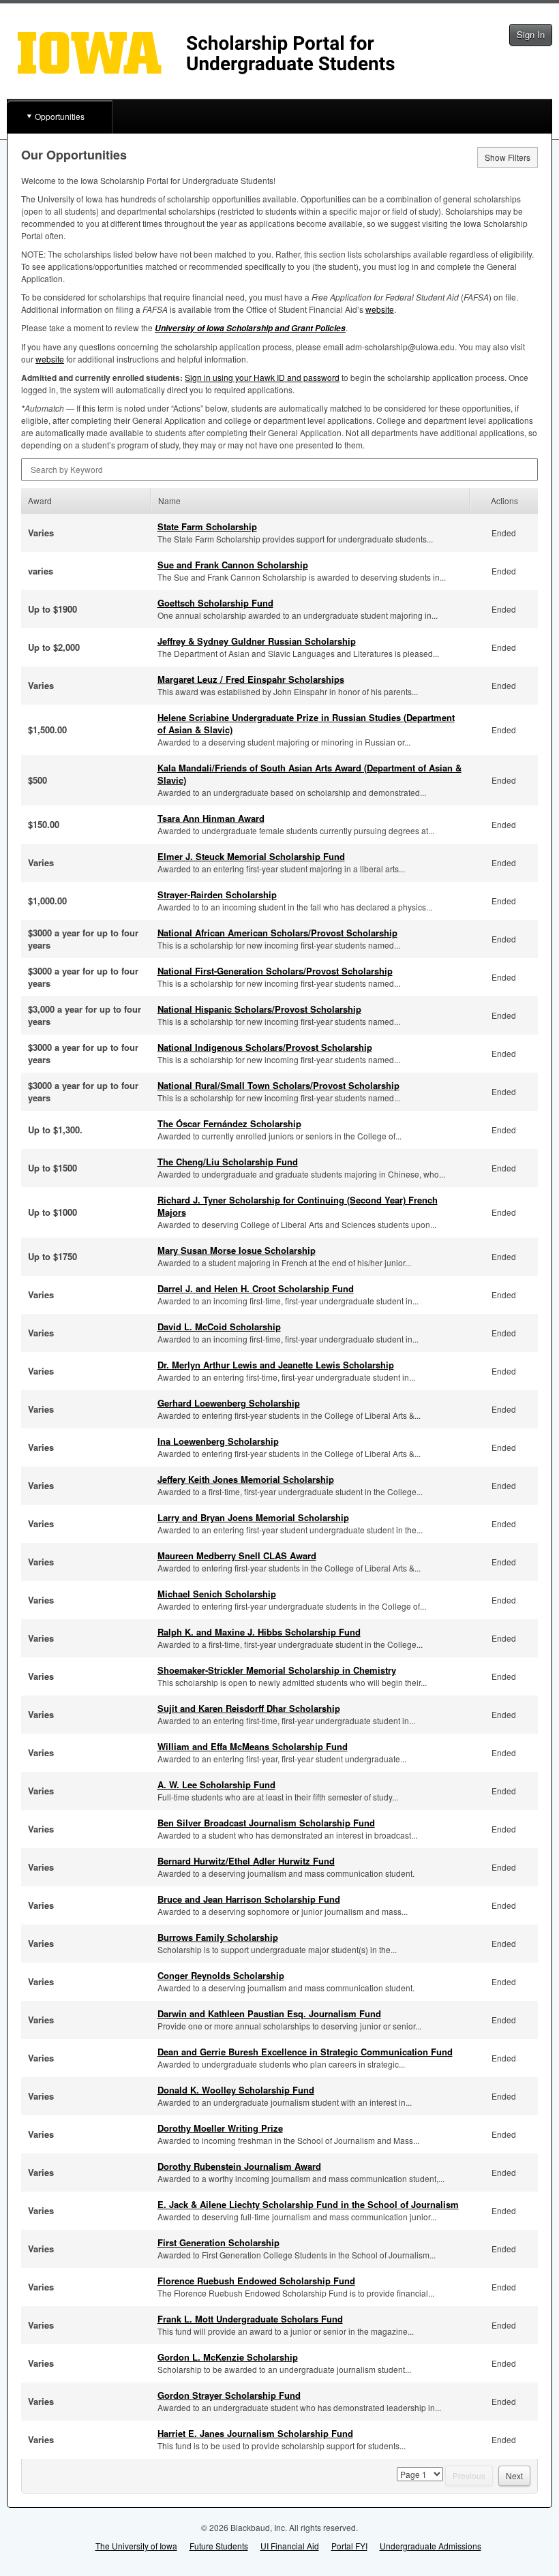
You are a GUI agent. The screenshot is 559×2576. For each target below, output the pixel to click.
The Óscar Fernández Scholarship (229, 1123)
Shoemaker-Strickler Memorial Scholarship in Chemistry (277, 1670)
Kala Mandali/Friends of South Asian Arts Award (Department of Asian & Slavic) (309, 774)
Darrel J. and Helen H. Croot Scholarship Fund (256, 1288)
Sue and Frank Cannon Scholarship (233, 565)
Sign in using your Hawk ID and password (262, 377)
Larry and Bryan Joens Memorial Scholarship (253, 1517)
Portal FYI (349, 2546)
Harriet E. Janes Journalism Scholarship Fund (255, 2433)
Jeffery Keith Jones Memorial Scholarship (246, 1479)
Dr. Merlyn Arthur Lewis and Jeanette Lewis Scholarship (276, 1365)
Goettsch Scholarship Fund (215, 603)
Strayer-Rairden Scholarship (217, 894)
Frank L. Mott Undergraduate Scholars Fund (250, 2319)
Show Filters (508, 157)
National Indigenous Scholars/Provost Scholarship (265, 1047)
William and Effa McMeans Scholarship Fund (253, 1746)
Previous (469, 2475)
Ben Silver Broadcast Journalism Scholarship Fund (266, 1823)
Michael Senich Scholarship (217, 1594)
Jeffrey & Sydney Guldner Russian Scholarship (257, 641)
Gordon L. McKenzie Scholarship (228, 2357)
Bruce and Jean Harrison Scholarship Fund (249, 1899)
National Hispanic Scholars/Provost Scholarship (259, 1009)
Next (514, 2475)
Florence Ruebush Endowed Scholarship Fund (256, 2281)
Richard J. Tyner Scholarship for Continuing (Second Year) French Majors (298, 1206)
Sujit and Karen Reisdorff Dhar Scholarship (249, 1708)
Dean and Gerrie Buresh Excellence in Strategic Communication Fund (305, 2052)
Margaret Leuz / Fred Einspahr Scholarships (251, 679)
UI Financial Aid (290, 2546)
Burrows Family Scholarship (218, 1937)
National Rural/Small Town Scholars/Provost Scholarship (278, 1085)
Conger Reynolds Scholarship (221, 1975)
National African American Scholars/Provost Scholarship (277, 933)
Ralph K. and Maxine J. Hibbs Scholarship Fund (259, 1632)
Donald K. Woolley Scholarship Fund (236, 2090)
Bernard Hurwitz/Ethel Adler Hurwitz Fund (246, 1861)
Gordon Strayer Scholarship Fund (229, 2395)
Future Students (219, 2546)
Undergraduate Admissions (430, 2546)
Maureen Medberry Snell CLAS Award (237, 1555)
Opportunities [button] (60, 116)
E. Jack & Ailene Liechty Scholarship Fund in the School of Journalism (308, 2204)
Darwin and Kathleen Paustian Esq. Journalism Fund (269, 2013)
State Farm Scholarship (207, 526)
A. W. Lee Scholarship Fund (216, 1784)
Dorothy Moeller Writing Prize (220, 2128)
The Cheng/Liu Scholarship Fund (228, 1162)
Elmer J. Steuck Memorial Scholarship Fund (251, 856)
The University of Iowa (136, 2546)
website (380, 309)
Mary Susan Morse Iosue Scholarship (237, 1250)
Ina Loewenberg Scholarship (218, 1441)
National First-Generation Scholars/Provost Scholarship (275, 971)
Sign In (531, 34)
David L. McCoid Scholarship (219, 1327)
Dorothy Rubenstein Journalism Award (239, 2166)
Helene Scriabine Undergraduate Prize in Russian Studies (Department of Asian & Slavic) (306, 723)
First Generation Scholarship (218, 2242)
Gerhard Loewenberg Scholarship (229, 1403)
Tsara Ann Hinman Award (211, 818)
